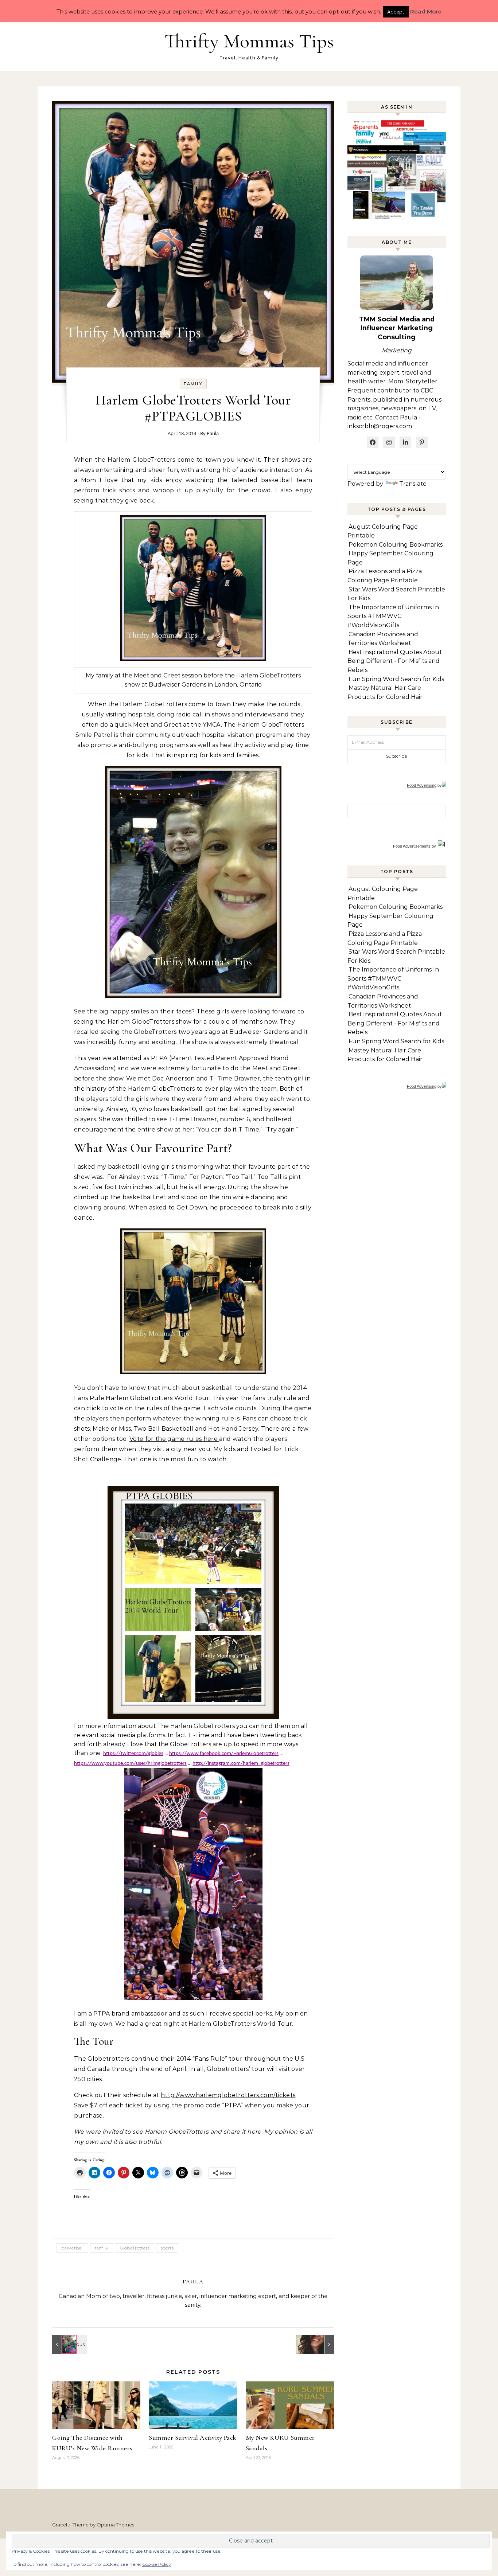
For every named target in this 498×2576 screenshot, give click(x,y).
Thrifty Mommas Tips (249, 41)
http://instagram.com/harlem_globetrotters (241, 1764)
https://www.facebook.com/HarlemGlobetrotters (224, 1754)
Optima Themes (115, 2525)
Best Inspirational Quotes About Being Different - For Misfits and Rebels (395, 661)
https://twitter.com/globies (133, 1754)
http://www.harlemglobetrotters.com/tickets (228, 2095)
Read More (426, 11)
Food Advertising (422, 785)
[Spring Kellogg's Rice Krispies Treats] (69, 2344)
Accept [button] (396, 12)
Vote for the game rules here (174, 1439)
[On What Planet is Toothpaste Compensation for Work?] (318, 2344)
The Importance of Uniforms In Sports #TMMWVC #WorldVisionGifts (393, 616)
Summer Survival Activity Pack (192, 2438)
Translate (413, 484)
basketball (72, 2248)
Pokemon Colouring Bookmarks (396, 545)
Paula (213, 433)
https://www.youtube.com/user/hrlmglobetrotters (130, 1764)
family (193, 384)
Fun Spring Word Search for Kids (396, 679)
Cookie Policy (157, 2564)
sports (167, 2248)
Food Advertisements (412, 846)
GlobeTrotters (135, 2248)
